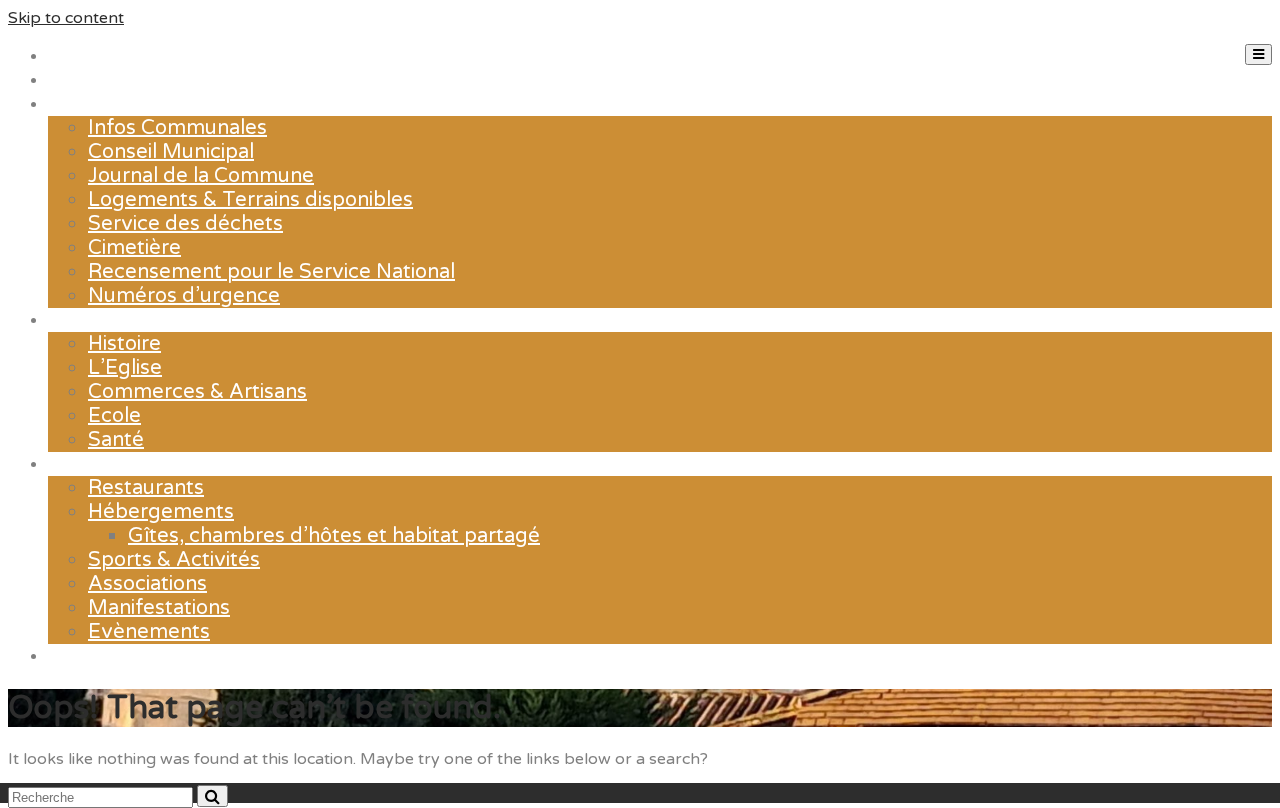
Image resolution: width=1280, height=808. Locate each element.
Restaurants (146, 488)
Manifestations (159, 608)
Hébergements (161, 512)
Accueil (83, 56)
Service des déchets (185, 224)
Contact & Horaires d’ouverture (196, 656)
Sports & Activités (174, 560)
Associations (147, 584)
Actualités (96, 80)
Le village (93, 320)
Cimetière (134, 248)
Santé (116, 440)
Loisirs (78, 464)
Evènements (149, 632)
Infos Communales (177, 128)
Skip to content (66, 18)
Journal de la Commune (201, 176)
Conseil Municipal (171, 152)
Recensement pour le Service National (271, 272)
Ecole (114, 416)
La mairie (91, 104)
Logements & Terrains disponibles (250, 200)
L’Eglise (125, 368)
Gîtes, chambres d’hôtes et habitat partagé (334, 536)
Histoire (124, 344)
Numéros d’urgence (184, 296)
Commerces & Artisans (197, 392)
